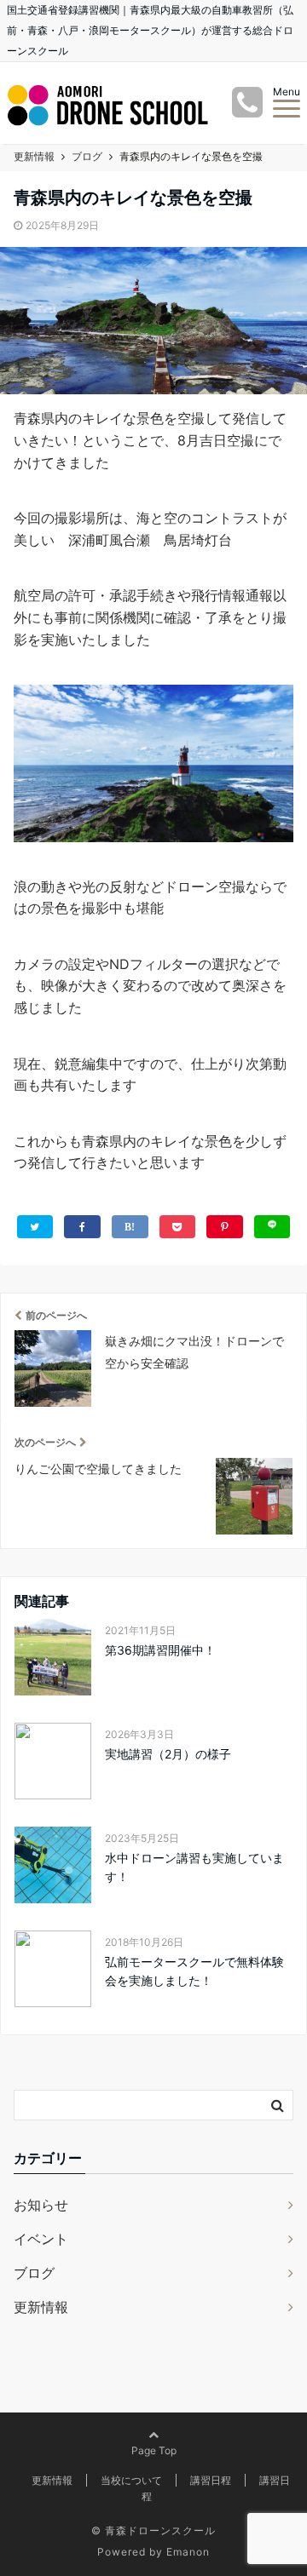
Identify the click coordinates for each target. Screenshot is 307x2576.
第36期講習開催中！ (160, 1650)
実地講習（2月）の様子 (168, 1754)
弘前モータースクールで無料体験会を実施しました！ (194, 1971)
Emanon (188, 2552)
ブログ (34, 2273)
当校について (131, 2480)
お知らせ (41, 2205)
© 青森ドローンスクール (153, 2530)
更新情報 (41, 2307)
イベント (41, 2239)
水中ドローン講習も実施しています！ (194, 1867)
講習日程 (211, 2480)
